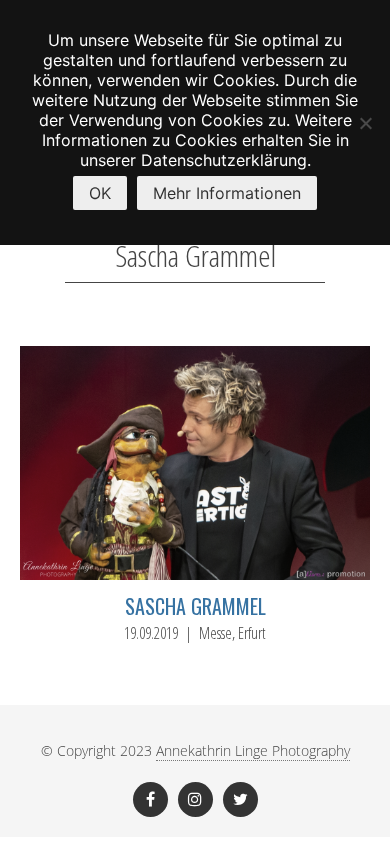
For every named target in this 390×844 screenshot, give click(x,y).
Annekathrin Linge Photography (253, 750)
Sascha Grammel (195, 606)
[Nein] (365, 123)
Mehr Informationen (227, 193)
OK (100, 193)
